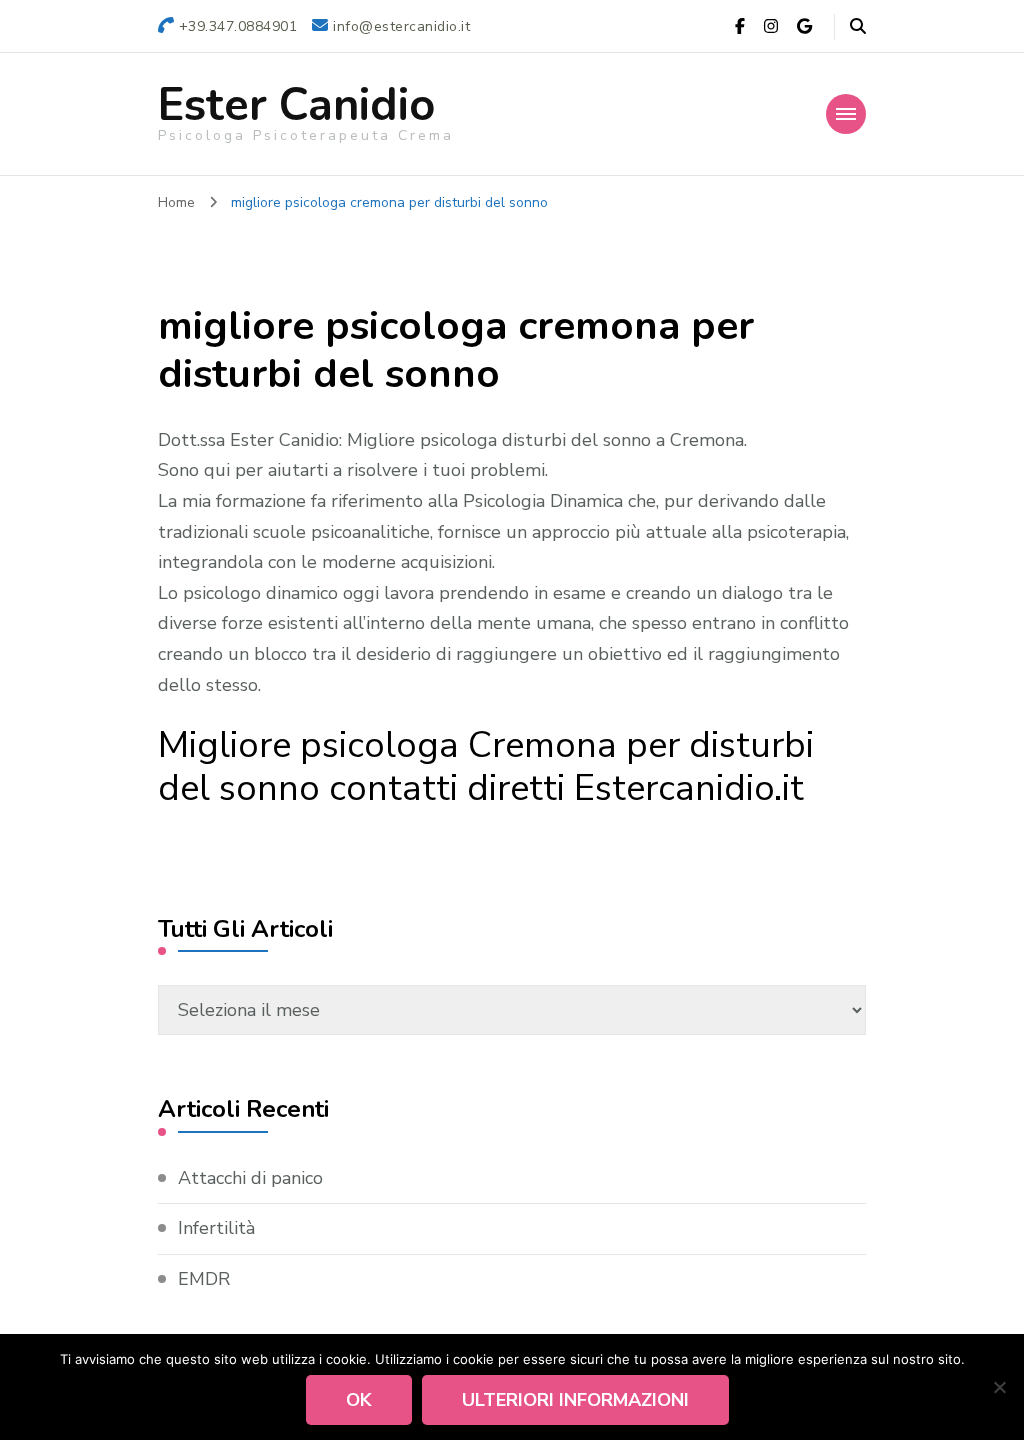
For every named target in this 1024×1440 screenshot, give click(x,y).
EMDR (204, 1279)
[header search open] (858, 27)
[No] (999, 1387)
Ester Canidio (296, 105)
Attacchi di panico (250, 1178)
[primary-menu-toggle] (846, 114)
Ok (359, 1400)
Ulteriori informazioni (575, 1400)
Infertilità (216, 1228)
